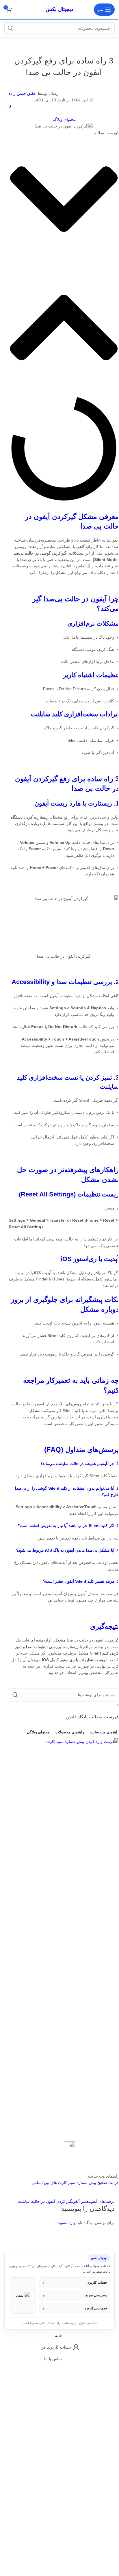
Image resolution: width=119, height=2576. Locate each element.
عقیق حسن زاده (22, 93)
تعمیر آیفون (81, 2201)
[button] (64, 200)
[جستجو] (10, 28)
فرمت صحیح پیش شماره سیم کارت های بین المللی (75, 2183)
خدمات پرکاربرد (92, 2327)
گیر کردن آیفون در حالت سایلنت (45, 2201)
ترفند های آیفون (102, 2201)
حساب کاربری (93, 2301)
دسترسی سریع (92, 2314)
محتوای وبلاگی (64, 119)
